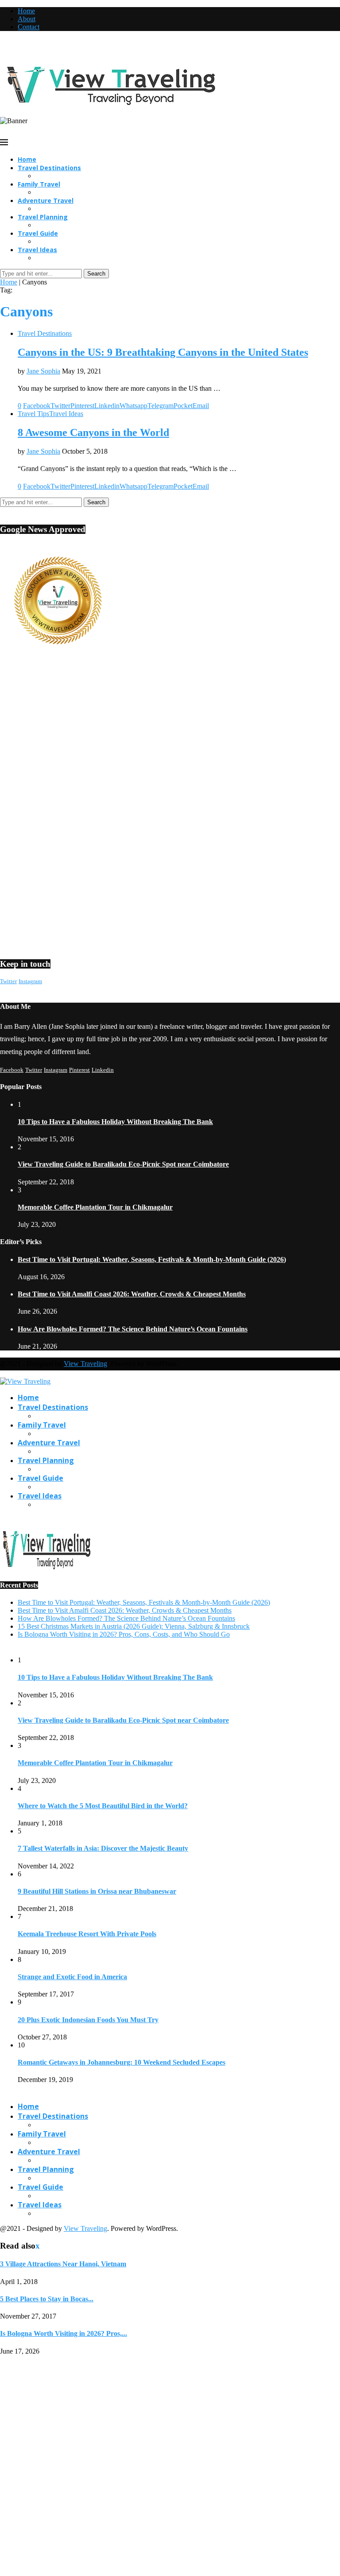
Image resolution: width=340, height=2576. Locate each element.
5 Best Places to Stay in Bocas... (47, 2299)
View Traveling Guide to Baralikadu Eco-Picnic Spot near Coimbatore (123, 1164)
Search (96, 274)
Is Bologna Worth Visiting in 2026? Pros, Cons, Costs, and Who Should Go (124, 1634)
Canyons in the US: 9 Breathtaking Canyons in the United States (163, 352)
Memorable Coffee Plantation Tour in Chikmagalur (95, 1207)
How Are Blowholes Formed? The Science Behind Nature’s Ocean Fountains (133, 1329)
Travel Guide (38, 233)
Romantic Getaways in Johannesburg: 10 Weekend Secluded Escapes (122, 2062)
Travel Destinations (49, 168)
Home (26, 11)
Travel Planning (43, 217)
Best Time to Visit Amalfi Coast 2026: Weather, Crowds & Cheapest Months (132, 1294)
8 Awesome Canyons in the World (93, 432)
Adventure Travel (46, 200)
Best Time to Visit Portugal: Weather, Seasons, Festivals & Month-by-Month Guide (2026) (152, 1259)
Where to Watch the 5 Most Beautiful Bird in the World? (103, 1806)
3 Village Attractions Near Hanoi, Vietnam (63, 2264)
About (27, 19)
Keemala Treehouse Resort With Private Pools (87, 1934)
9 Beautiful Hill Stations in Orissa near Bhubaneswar (97, 1891)
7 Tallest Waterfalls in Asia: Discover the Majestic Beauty (103, 1848)
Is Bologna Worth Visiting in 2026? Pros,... (64, 2333)
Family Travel (39, 184)
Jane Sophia (43, 371)
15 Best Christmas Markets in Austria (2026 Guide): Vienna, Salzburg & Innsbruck (134, 1626)
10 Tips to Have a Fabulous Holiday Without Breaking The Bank (115, 1122)
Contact (29, 27)
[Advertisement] (170, 738)
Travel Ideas (37, 250)
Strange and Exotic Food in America (72, 1977)
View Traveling (85, 1364)
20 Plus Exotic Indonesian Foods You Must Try (88, 2020)
